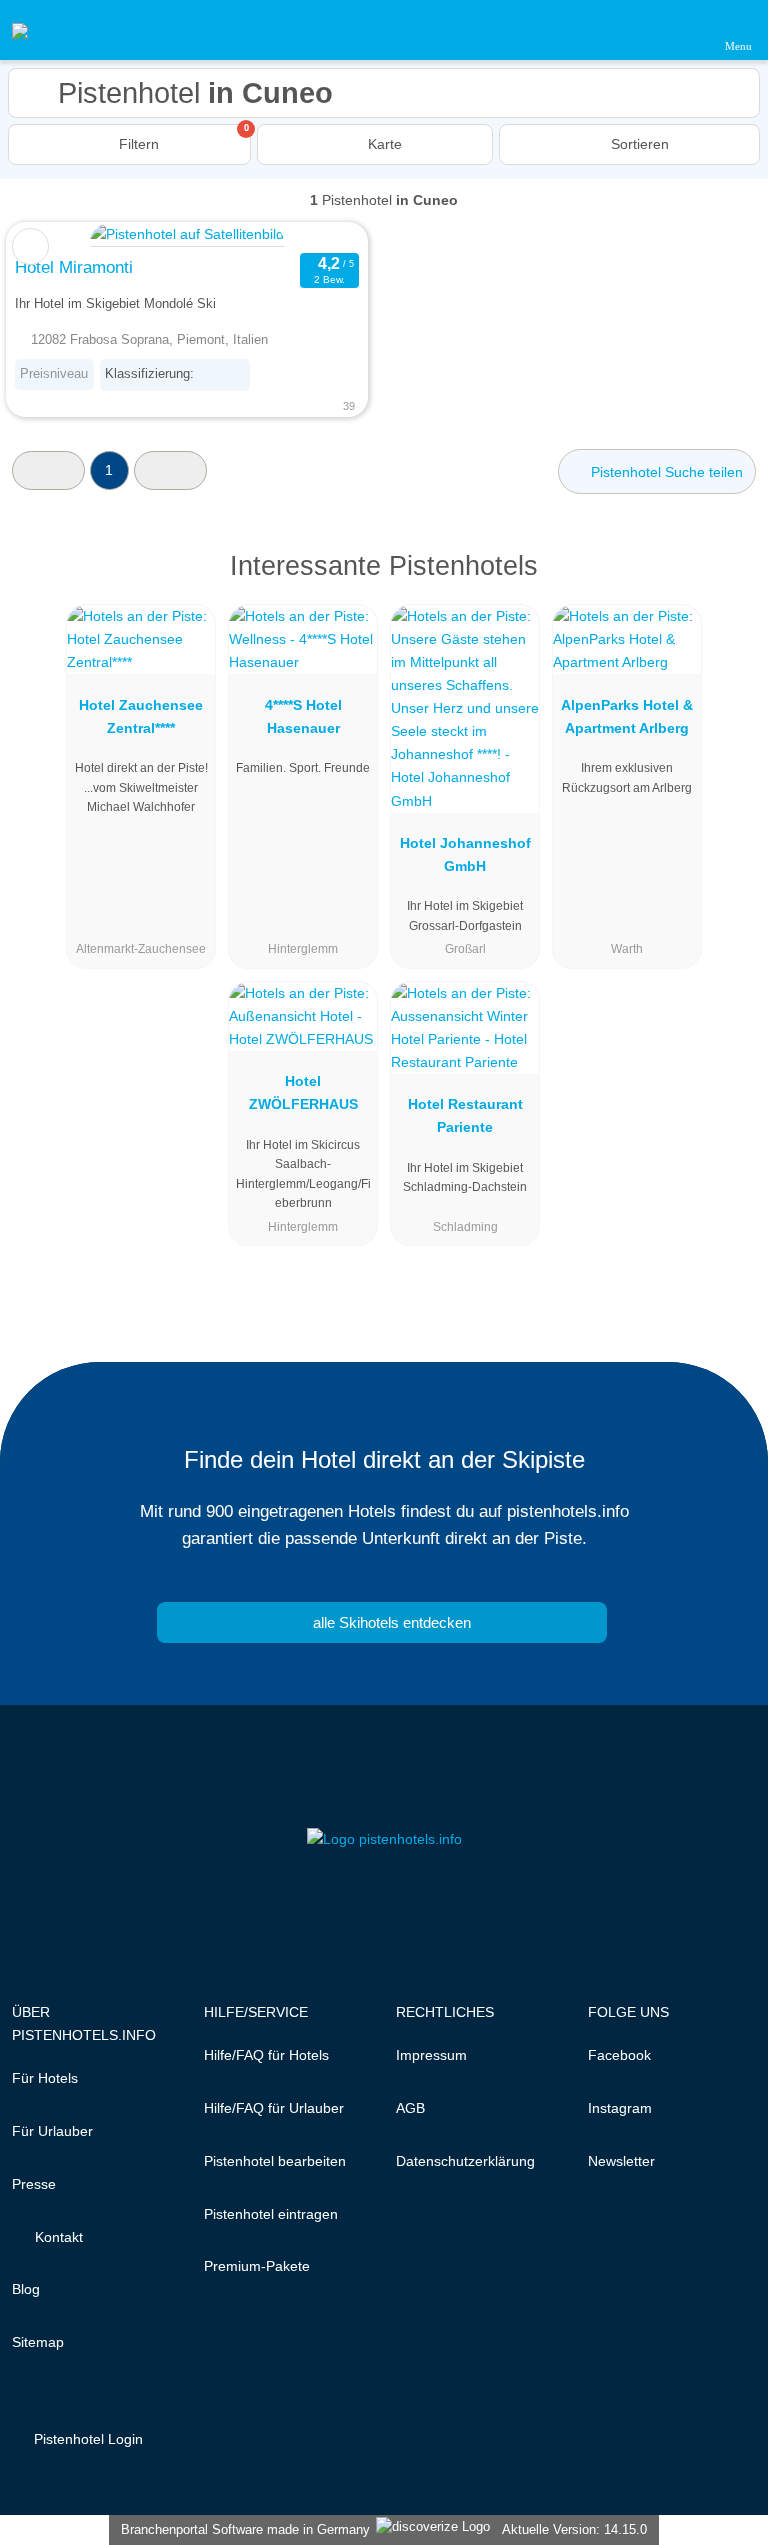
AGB (410, 2108)
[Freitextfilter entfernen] (677, 29)
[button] (48, 470)
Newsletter (621, 2161)
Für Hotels (45, 2078)
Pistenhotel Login (86, 2439)
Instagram (620, 2108)
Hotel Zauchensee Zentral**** (141, 716)
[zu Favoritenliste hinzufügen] (30, 246)
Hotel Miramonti (74, 267)
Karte (383, 144)
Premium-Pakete (257, 2266)
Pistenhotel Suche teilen (665, 472)
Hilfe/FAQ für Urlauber (274, 2108)
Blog (26, 2289)
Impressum (431, 2055)
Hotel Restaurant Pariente (465, 1115)
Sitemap (38, 2342)
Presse (34, 2184)
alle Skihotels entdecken (390, 1622)
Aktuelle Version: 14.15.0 (574, 2529)
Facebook (619, 2055)
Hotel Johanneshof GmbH (465, 854)
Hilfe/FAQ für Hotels (266, 2055)
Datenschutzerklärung (465, 2161)
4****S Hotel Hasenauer (303, 716)
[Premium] (727, 583)
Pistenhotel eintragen (271, 2214)
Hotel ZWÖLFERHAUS (303, 1092)
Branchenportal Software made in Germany (241, 2529)
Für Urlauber (52, 2131)
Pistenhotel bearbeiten (275, 2161)
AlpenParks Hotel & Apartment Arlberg (627, 716)
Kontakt (57, 2237)
